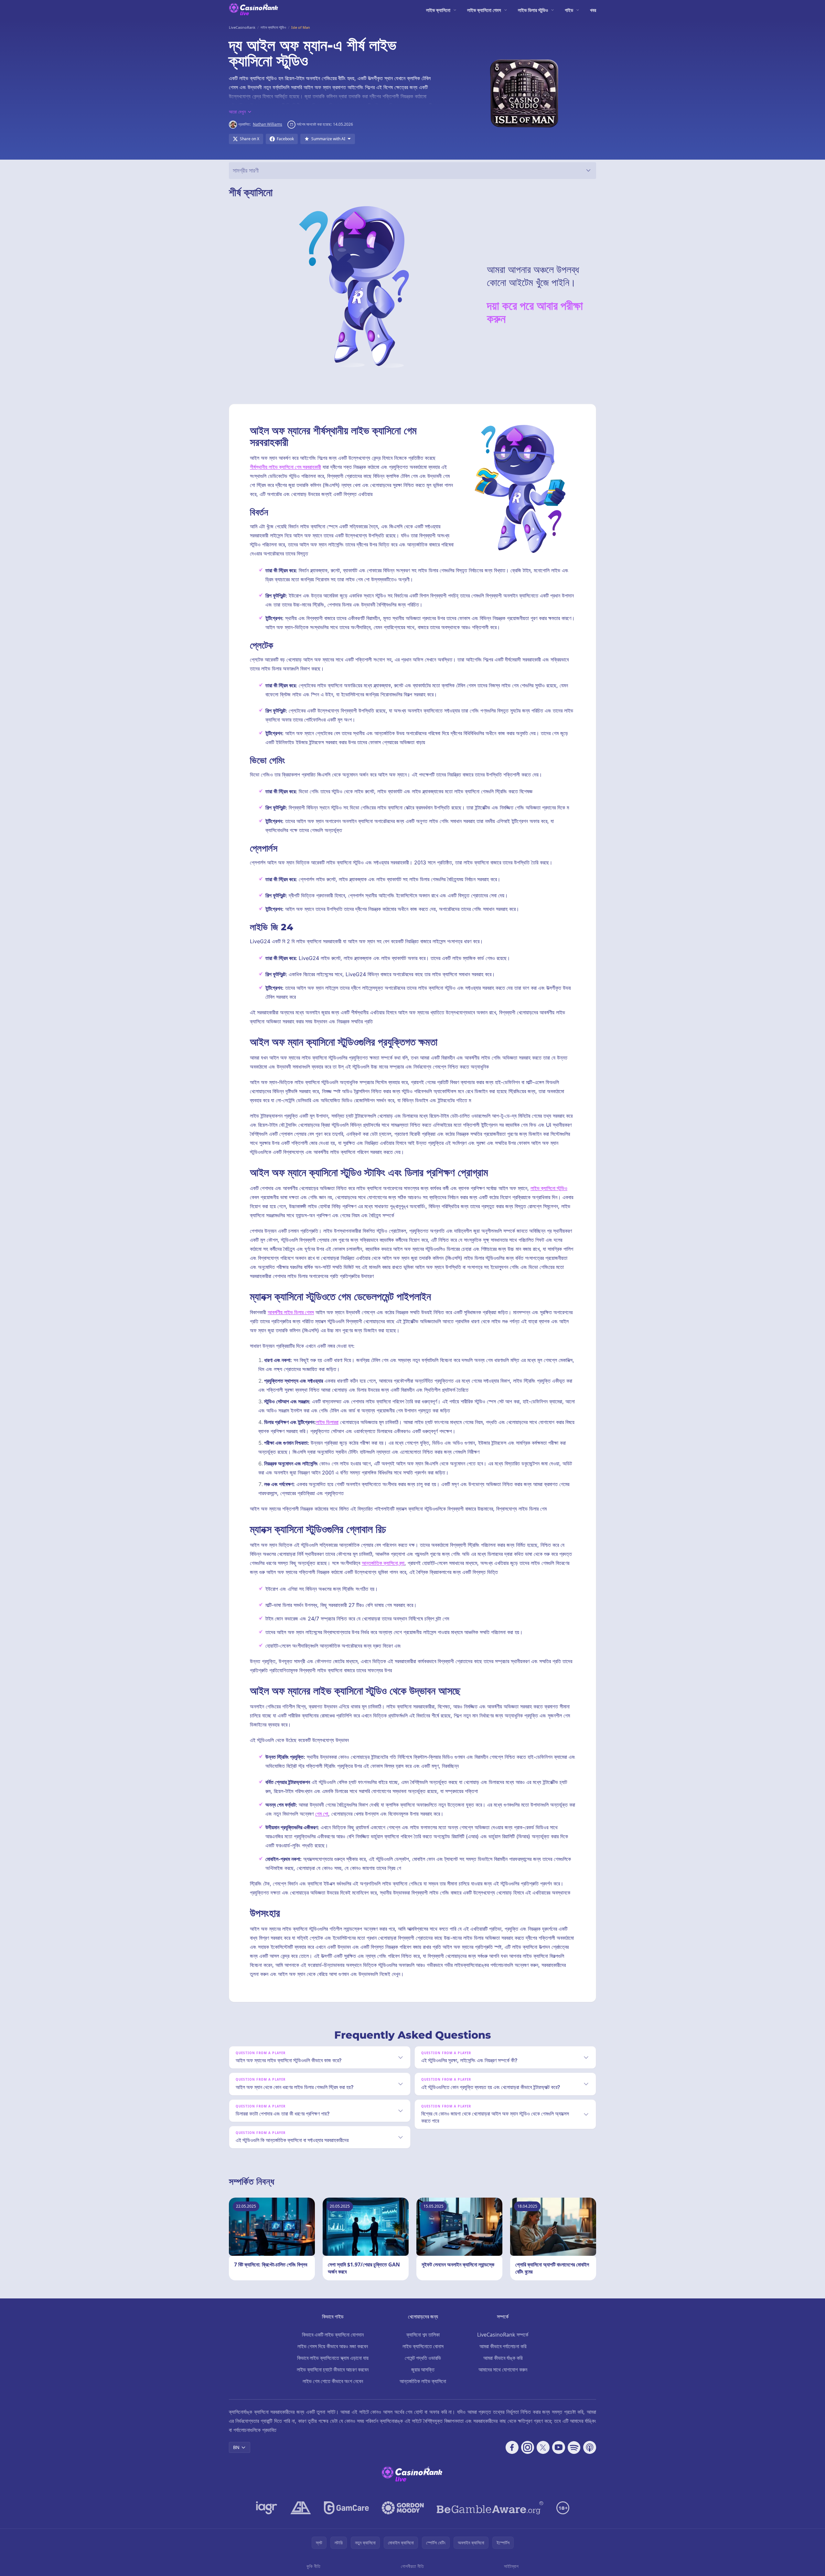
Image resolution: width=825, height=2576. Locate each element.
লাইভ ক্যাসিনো (438, 10)
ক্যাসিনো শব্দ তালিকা (423, 2335)
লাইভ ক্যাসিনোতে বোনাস (423, 2346)
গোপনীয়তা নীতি (412, 2566)
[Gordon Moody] (403, 2508)
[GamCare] (346, 2508)
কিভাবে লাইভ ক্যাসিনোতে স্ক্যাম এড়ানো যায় (333, 2358)
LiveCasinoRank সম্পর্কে (503, 2335)
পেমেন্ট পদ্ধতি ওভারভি (423, 2358)
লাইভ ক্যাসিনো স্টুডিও (549, 1188)
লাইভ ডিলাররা (327, 1422)
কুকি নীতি (313, 2566)
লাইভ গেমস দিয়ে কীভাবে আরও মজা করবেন (333, 2346)
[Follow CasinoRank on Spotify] (574, 2447)
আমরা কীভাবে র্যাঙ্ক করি (503, 2358)
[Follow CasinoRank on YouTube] (559, 2447)
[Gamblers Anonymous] (301, 2508)
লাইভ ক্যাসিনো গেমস (484, 10)
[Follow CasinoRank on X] (543, 2447)
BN (236, 2447)
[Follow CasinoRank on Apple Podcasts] (590, 2447)
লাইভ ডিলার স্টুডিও (533, 10)
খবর (593, 10)
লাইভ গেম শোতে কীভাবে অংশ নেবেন (333, 2381)
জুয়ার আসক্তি (423, 2370)
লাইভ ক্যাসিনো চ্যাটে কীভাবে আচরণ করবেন (333, 2370)
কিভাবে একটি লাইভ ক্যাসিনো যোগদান (333, 2335)
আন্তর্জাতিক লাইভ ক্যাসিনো (423, 2381)
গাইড (569, 10)
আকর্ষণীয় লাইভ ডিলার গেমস (291, 1312)
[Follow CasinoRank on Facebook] (512, 2447)
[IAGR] (267, 2508)
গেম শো (322, 1814)
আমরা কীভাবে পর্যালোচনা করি (503, 2346)
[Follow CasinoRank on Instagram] (528, 2447)
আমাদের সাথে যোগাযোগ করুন (503, 2370)
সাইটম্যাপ (511, 2566)
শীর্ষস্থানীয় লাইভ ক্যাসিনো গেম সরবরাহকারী (285, 467)
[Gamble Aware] (490, 2508)
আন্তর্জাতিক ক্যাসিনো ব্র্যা (383, 1563)
